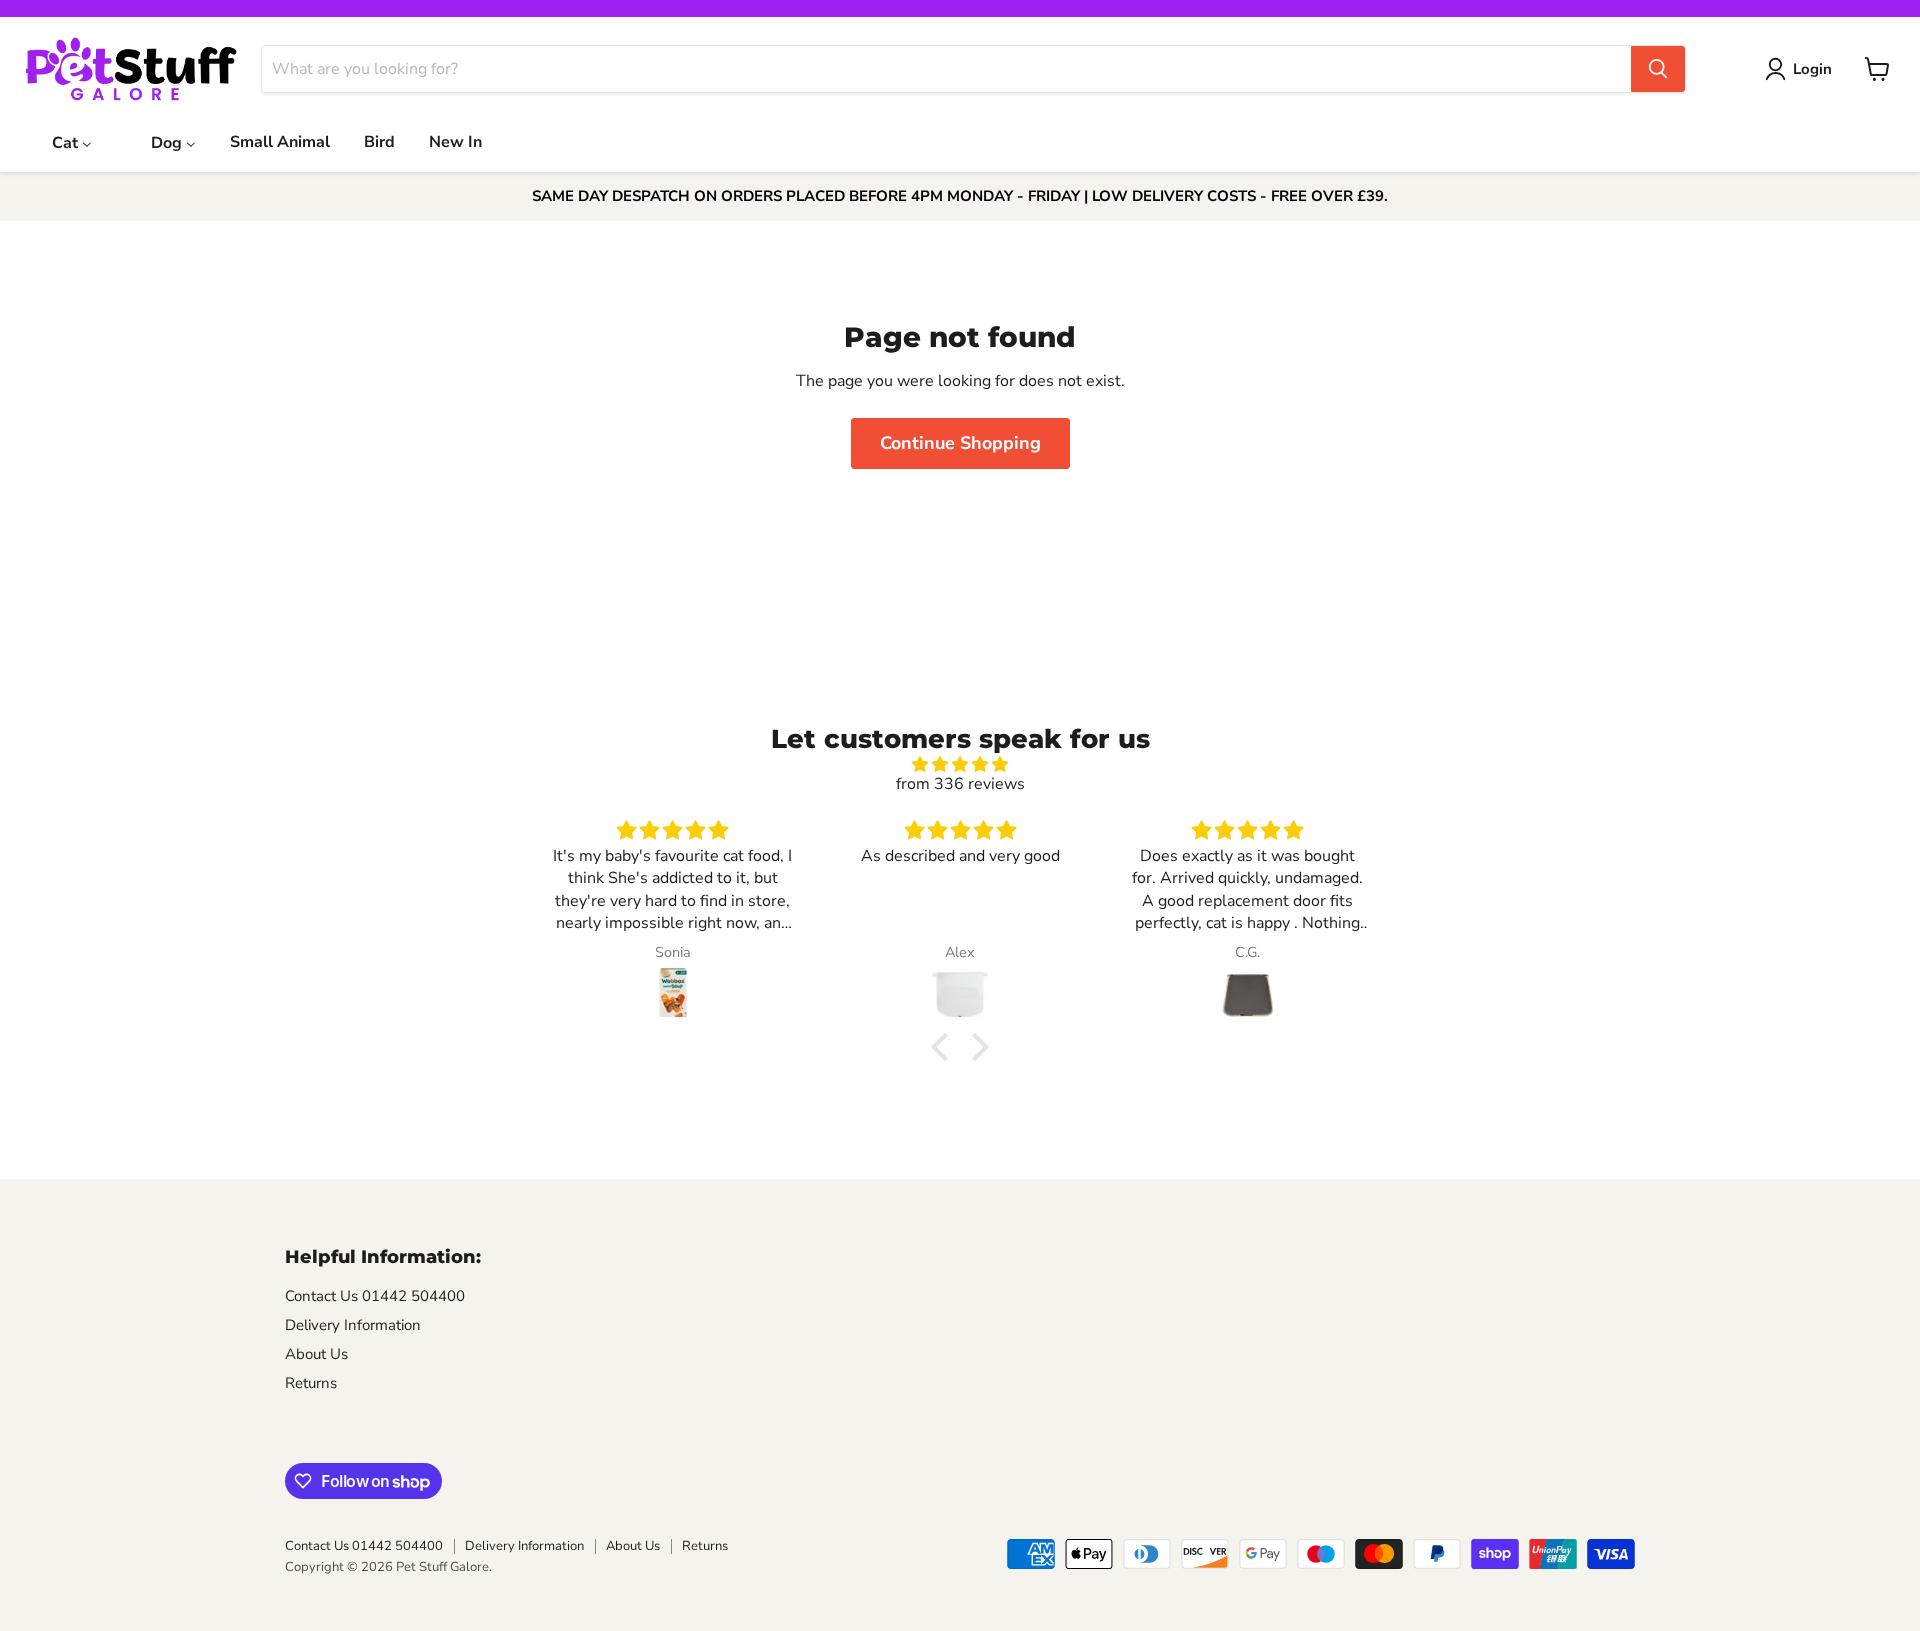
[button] (945, 1047)
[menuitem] (59, 141)
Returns (311, 1383)
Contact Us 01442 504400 (375, 1296)
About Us (316, 1354)
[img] (960, 764)
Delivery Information (353, 1325)
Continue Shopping (960, 443)
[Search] (1658, 69)
